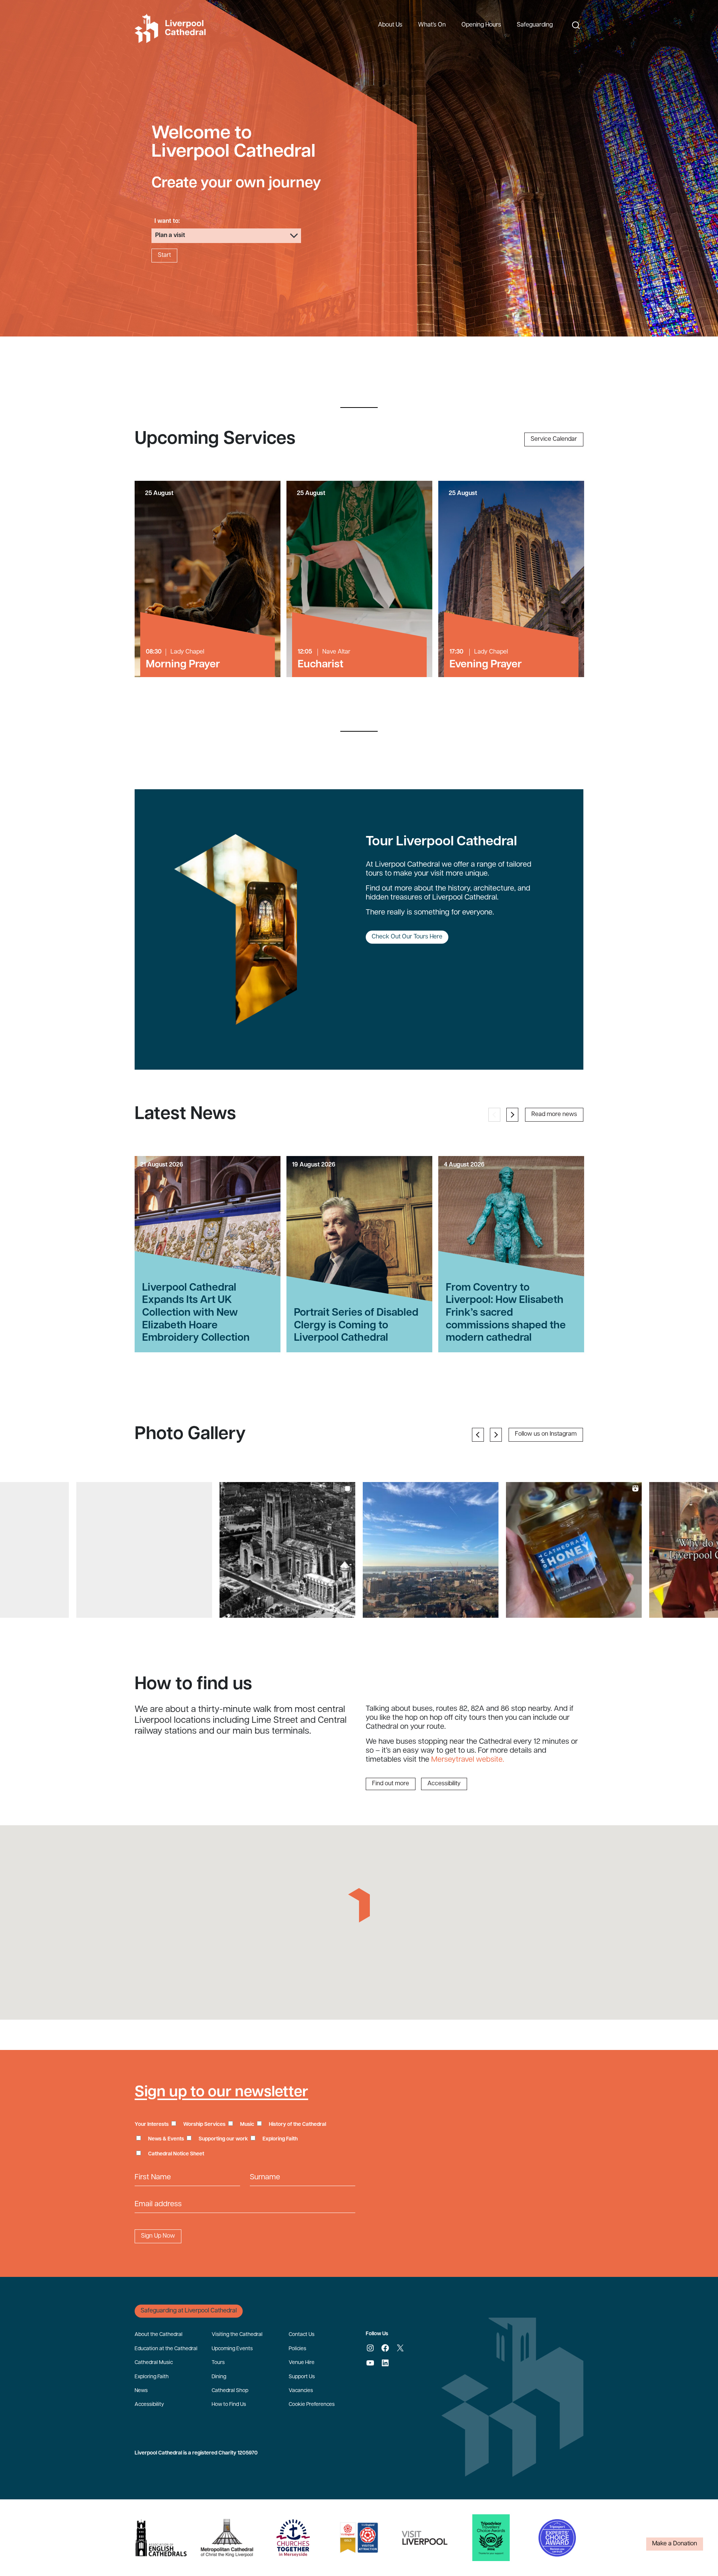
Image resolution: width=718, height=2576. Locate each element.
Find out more (391, 1784)
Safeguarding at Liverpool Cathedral (189, 2311)
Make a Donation (675, 2544)
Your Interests (152, 2125)
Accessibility (444, 1784)
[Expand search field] (576, 25)
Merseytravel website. (468, 1760)
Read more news (554, 1115)
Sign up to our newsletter (221, 2093)
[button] (144, 1550)
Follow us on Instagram (546, 1434)
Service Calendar (554, 439)
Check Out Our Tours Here (407, 937)
